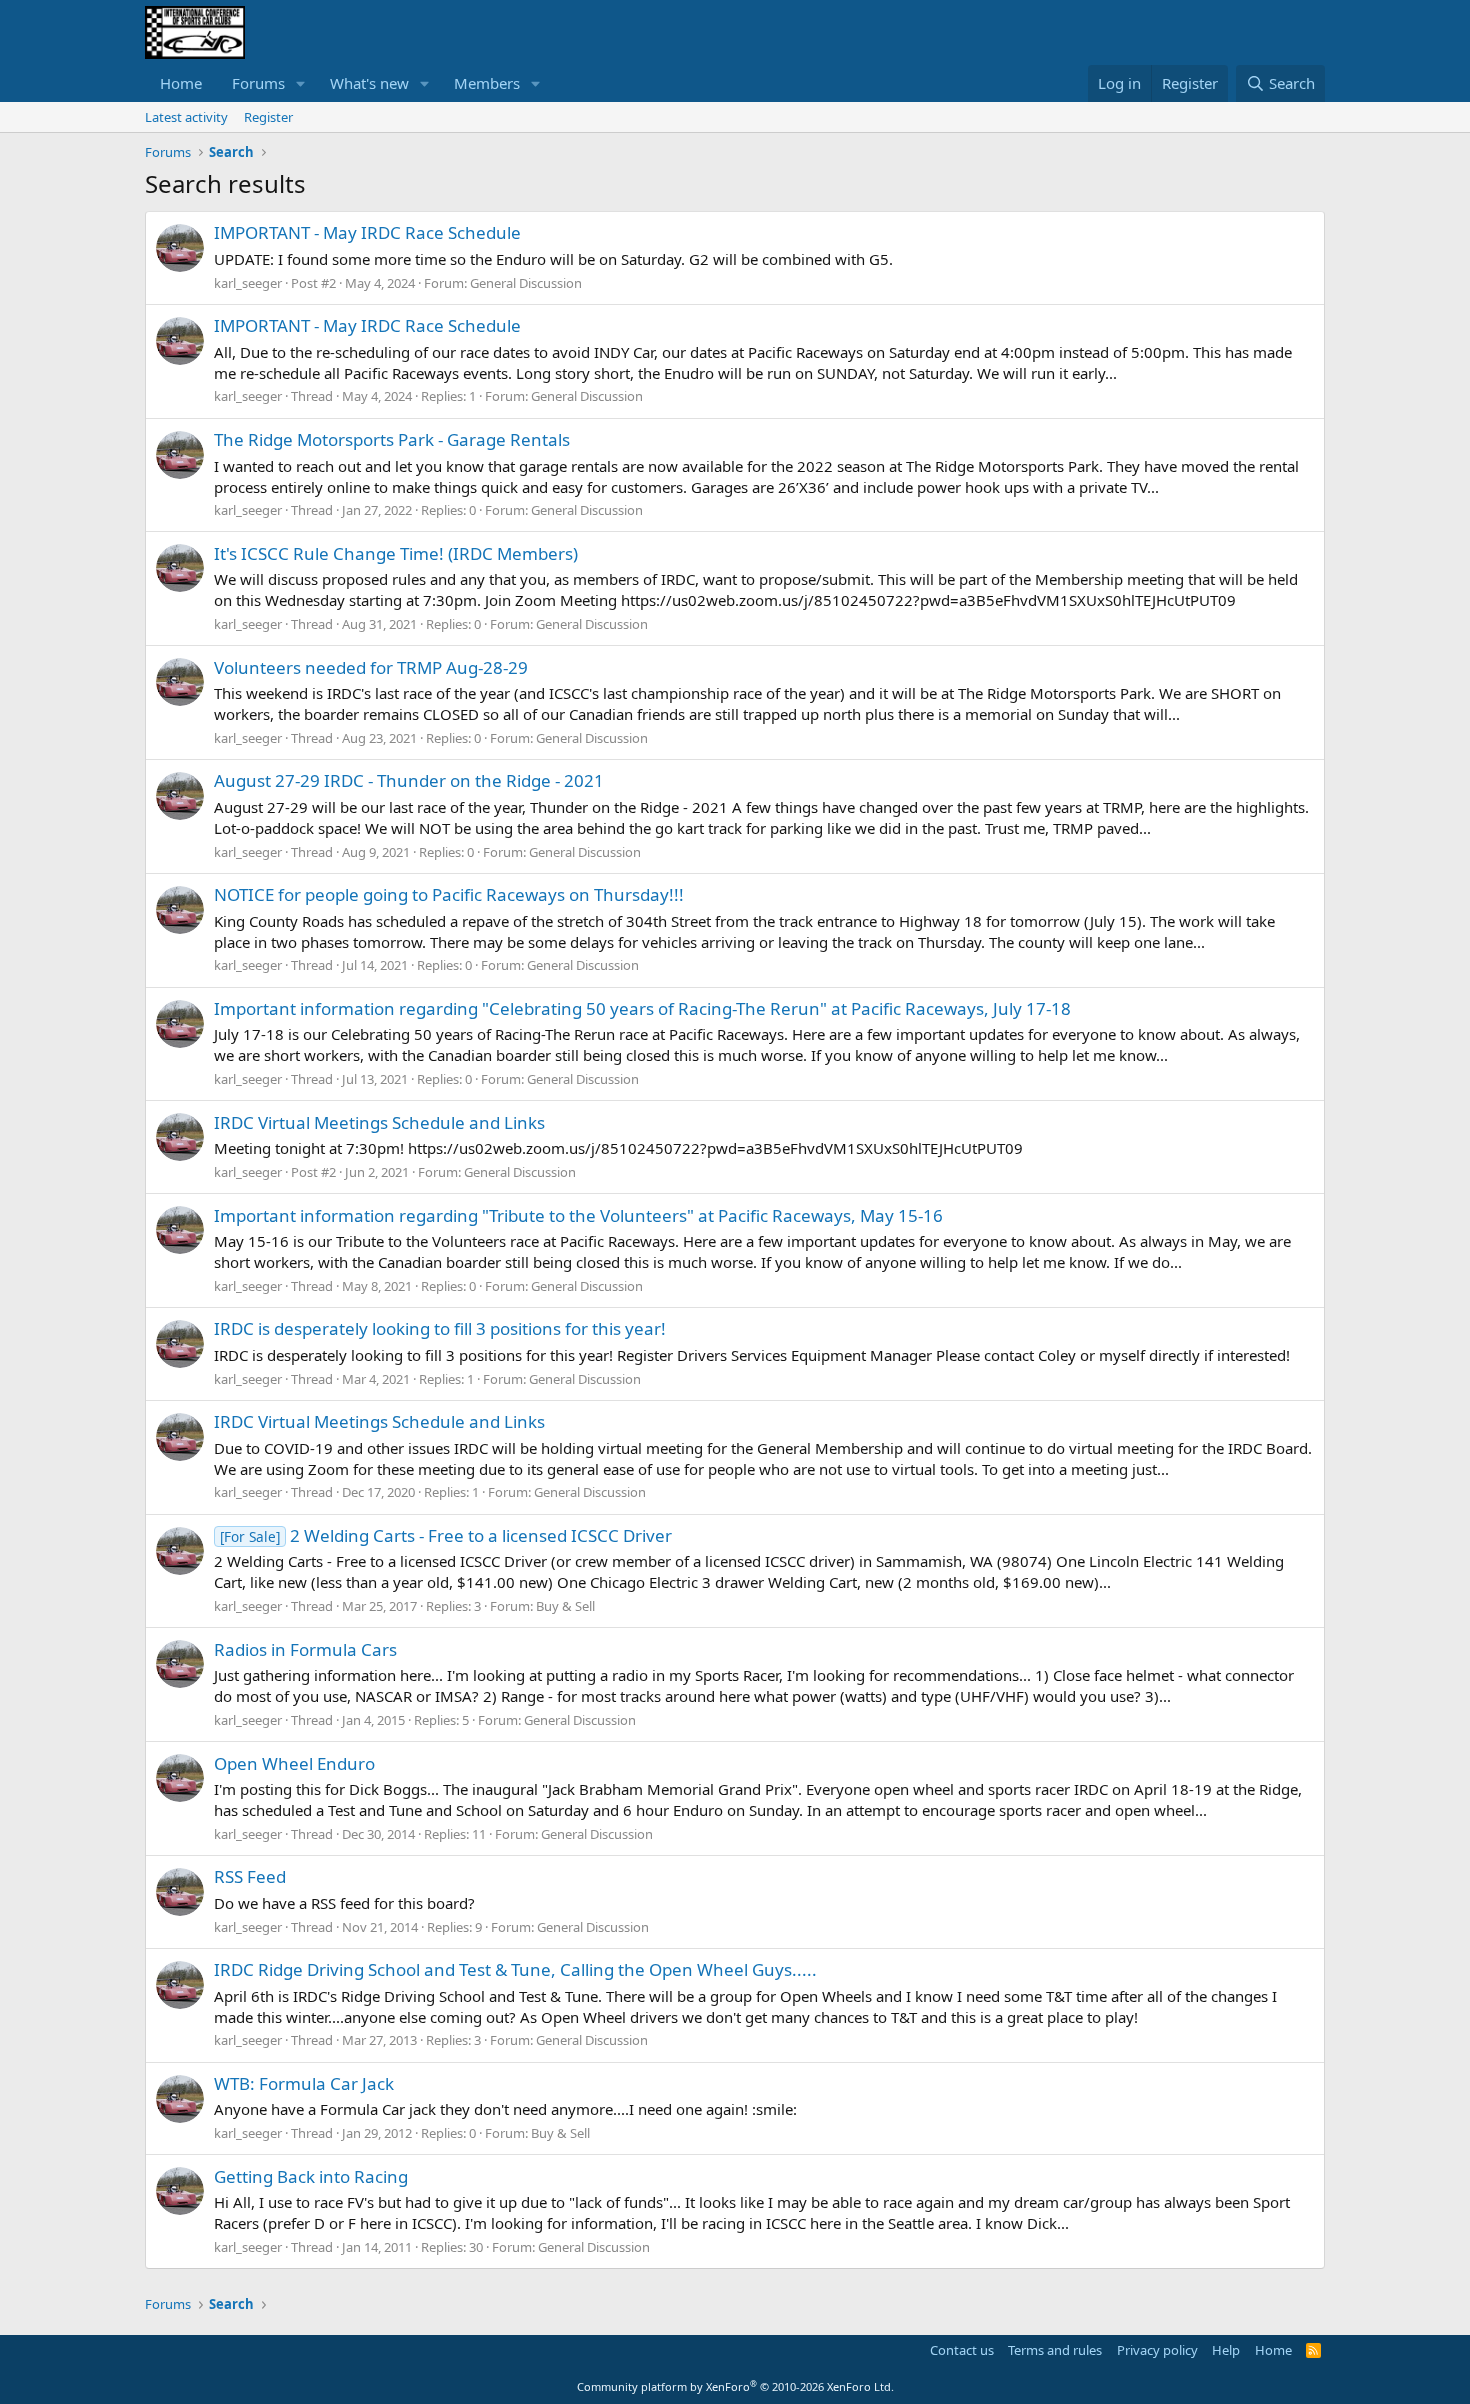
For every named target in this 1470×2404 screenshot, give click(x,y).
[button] (301, 83)
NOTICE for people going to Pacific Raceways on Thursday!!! (449, 894)
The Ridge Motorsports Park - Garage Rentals (392, 439)
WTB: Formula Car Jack (304, 2083)
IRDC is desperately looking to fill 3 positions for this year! (440, 1328)
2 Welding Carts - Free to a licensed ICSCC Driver (446, 1535)
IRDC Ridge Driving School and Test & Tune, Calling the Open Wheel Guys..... (515, 1969)
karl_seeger (248, 283)
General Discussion (526, 283)
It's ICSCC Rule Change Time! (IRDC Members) (396, 553)
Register (268, 117)
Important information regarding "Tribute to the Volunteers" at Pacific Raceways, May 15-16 (578, 1215)
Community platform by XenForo (735, 2386)
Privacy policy (1157, 2350)
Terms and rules (1055, 2350)
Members (487, 83)
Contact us (962, 2350)
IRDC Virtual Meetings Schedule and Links (379, 1122)
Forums (258, 83)
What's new (369, 83)
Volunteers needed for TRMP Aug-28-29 (371, 667)
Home (181, 83)
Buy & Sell (565, 1606)
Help (1226, 2350)
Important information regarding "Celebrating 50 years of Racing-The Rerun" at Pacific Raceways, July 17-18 (642, 1008)
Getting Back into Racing (311, 2176)
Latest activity (186, 117)
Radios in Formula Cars (305, 1649)
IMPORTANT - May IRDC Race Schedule (367, 232)
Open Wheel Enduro (294, 1763)
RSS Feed (250, 1876)
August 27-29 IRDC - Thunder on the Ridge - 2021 (409, 780)
